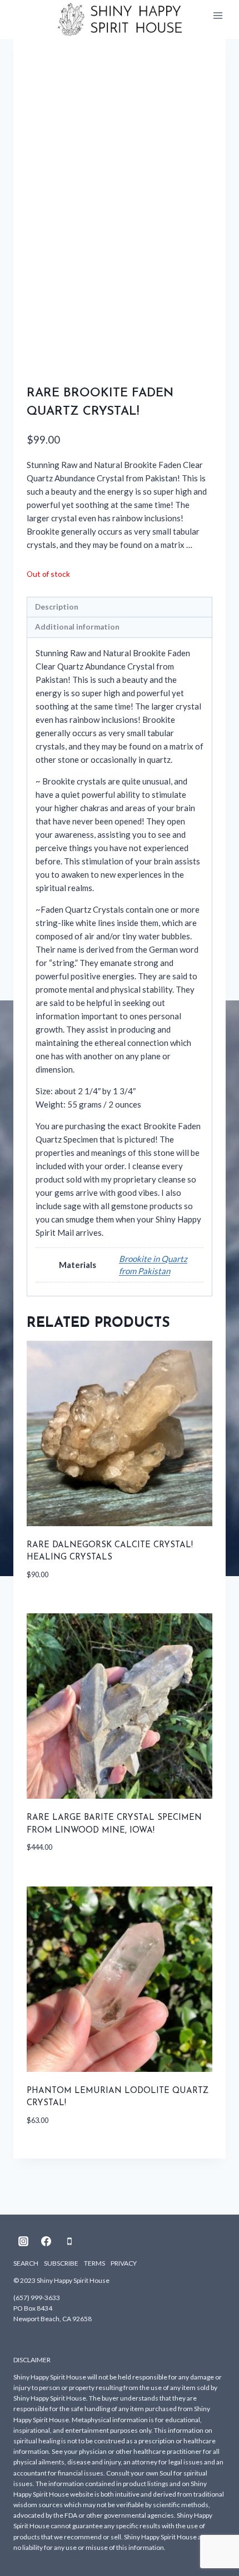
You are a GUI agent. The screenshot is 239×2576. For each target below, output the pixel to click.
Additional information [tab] (77, 627)
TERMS (94, 2263)
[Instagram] (23, 2241)
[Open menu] (218, 16)
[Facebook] (46, 2241)
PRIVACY (124, 2263)
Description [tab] (57, 607)
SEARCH (26, 2263)
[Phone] (69, 2241)
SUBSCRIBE (61, 2263)
